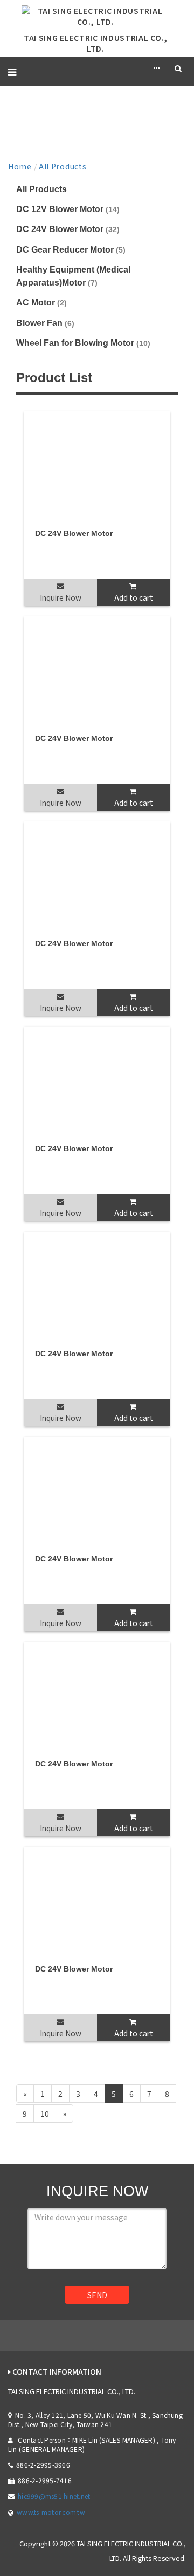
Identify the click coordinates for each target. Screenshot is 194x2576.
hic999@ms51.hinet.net (54, 2496)
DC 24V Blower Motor (68, 229)
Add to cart (134, 597)
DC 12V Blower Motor (68, 209)
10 (45, 2113)
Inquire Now (61, 597)
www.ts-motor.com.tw (51, 2512)
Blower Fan (45, 323)
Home (20, 166)
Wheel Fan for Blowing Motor (83, 343)
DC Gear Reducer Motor (71, 249)
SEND (97, 2295)
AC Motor (41, 302)
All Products (63, 166)
